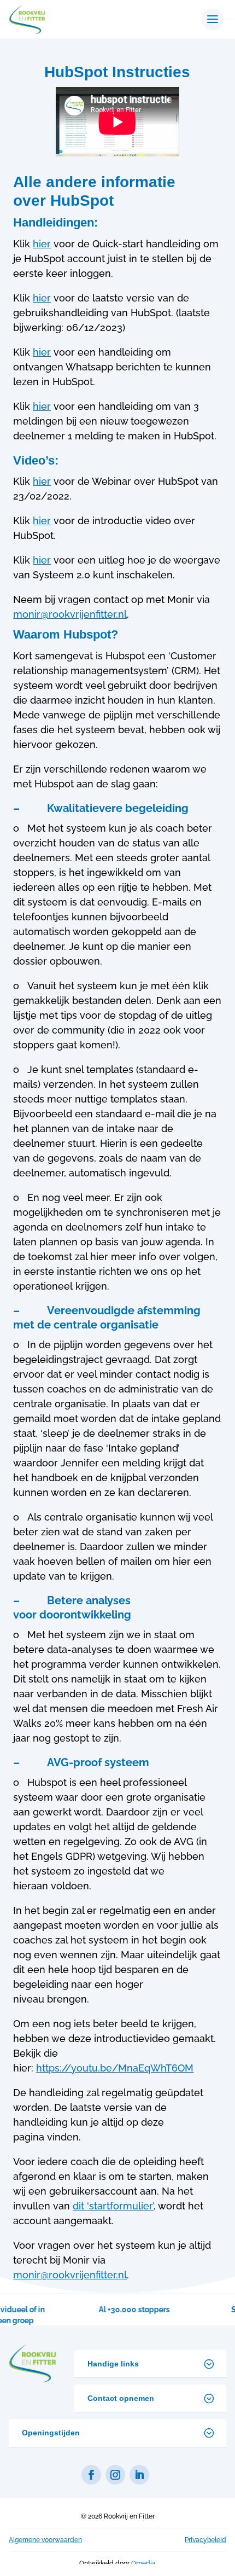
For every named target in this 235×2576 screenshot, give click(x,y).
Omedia (143, 2563)
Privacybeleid (205, 2540)
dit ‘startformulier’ (113, 2206)
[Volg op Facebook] (91, 2475)
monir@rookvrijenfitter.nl (70, 614)
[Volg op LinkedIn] (139, 2475)
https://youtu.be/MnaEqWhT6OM (115, 2068)
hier (42, 244)
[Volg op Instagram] (115, 2475)
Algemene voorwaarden (45, 2540)
